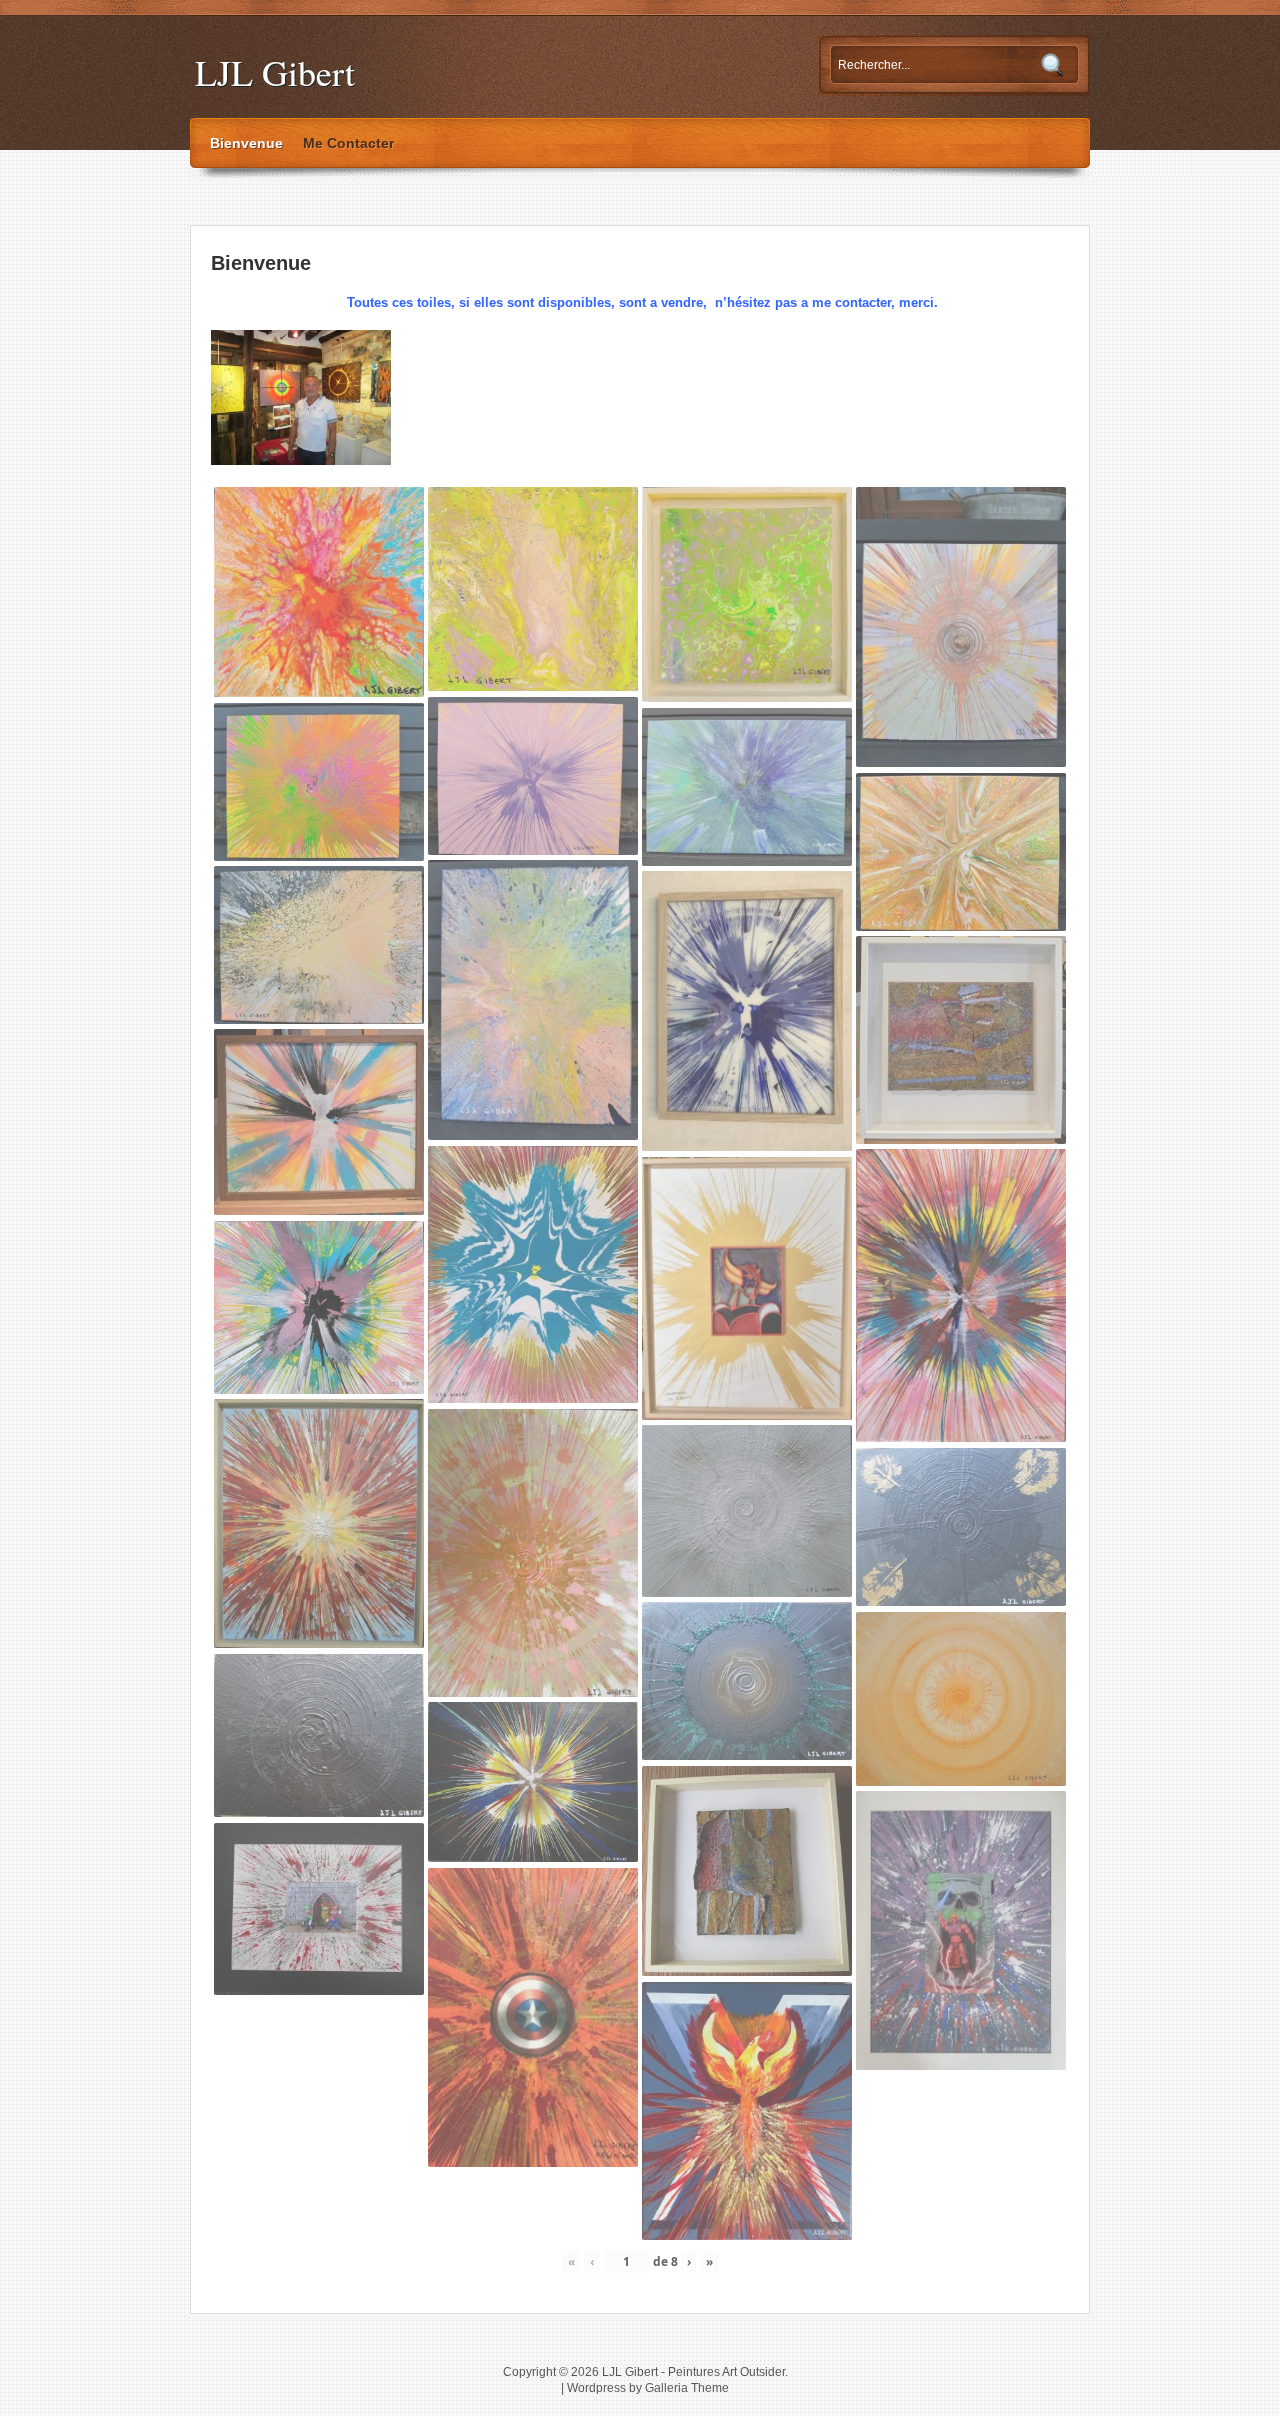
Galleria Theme (687, 2388)
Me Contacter (348, 143)
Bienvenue (246, 143)
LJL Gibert (275, 72)
